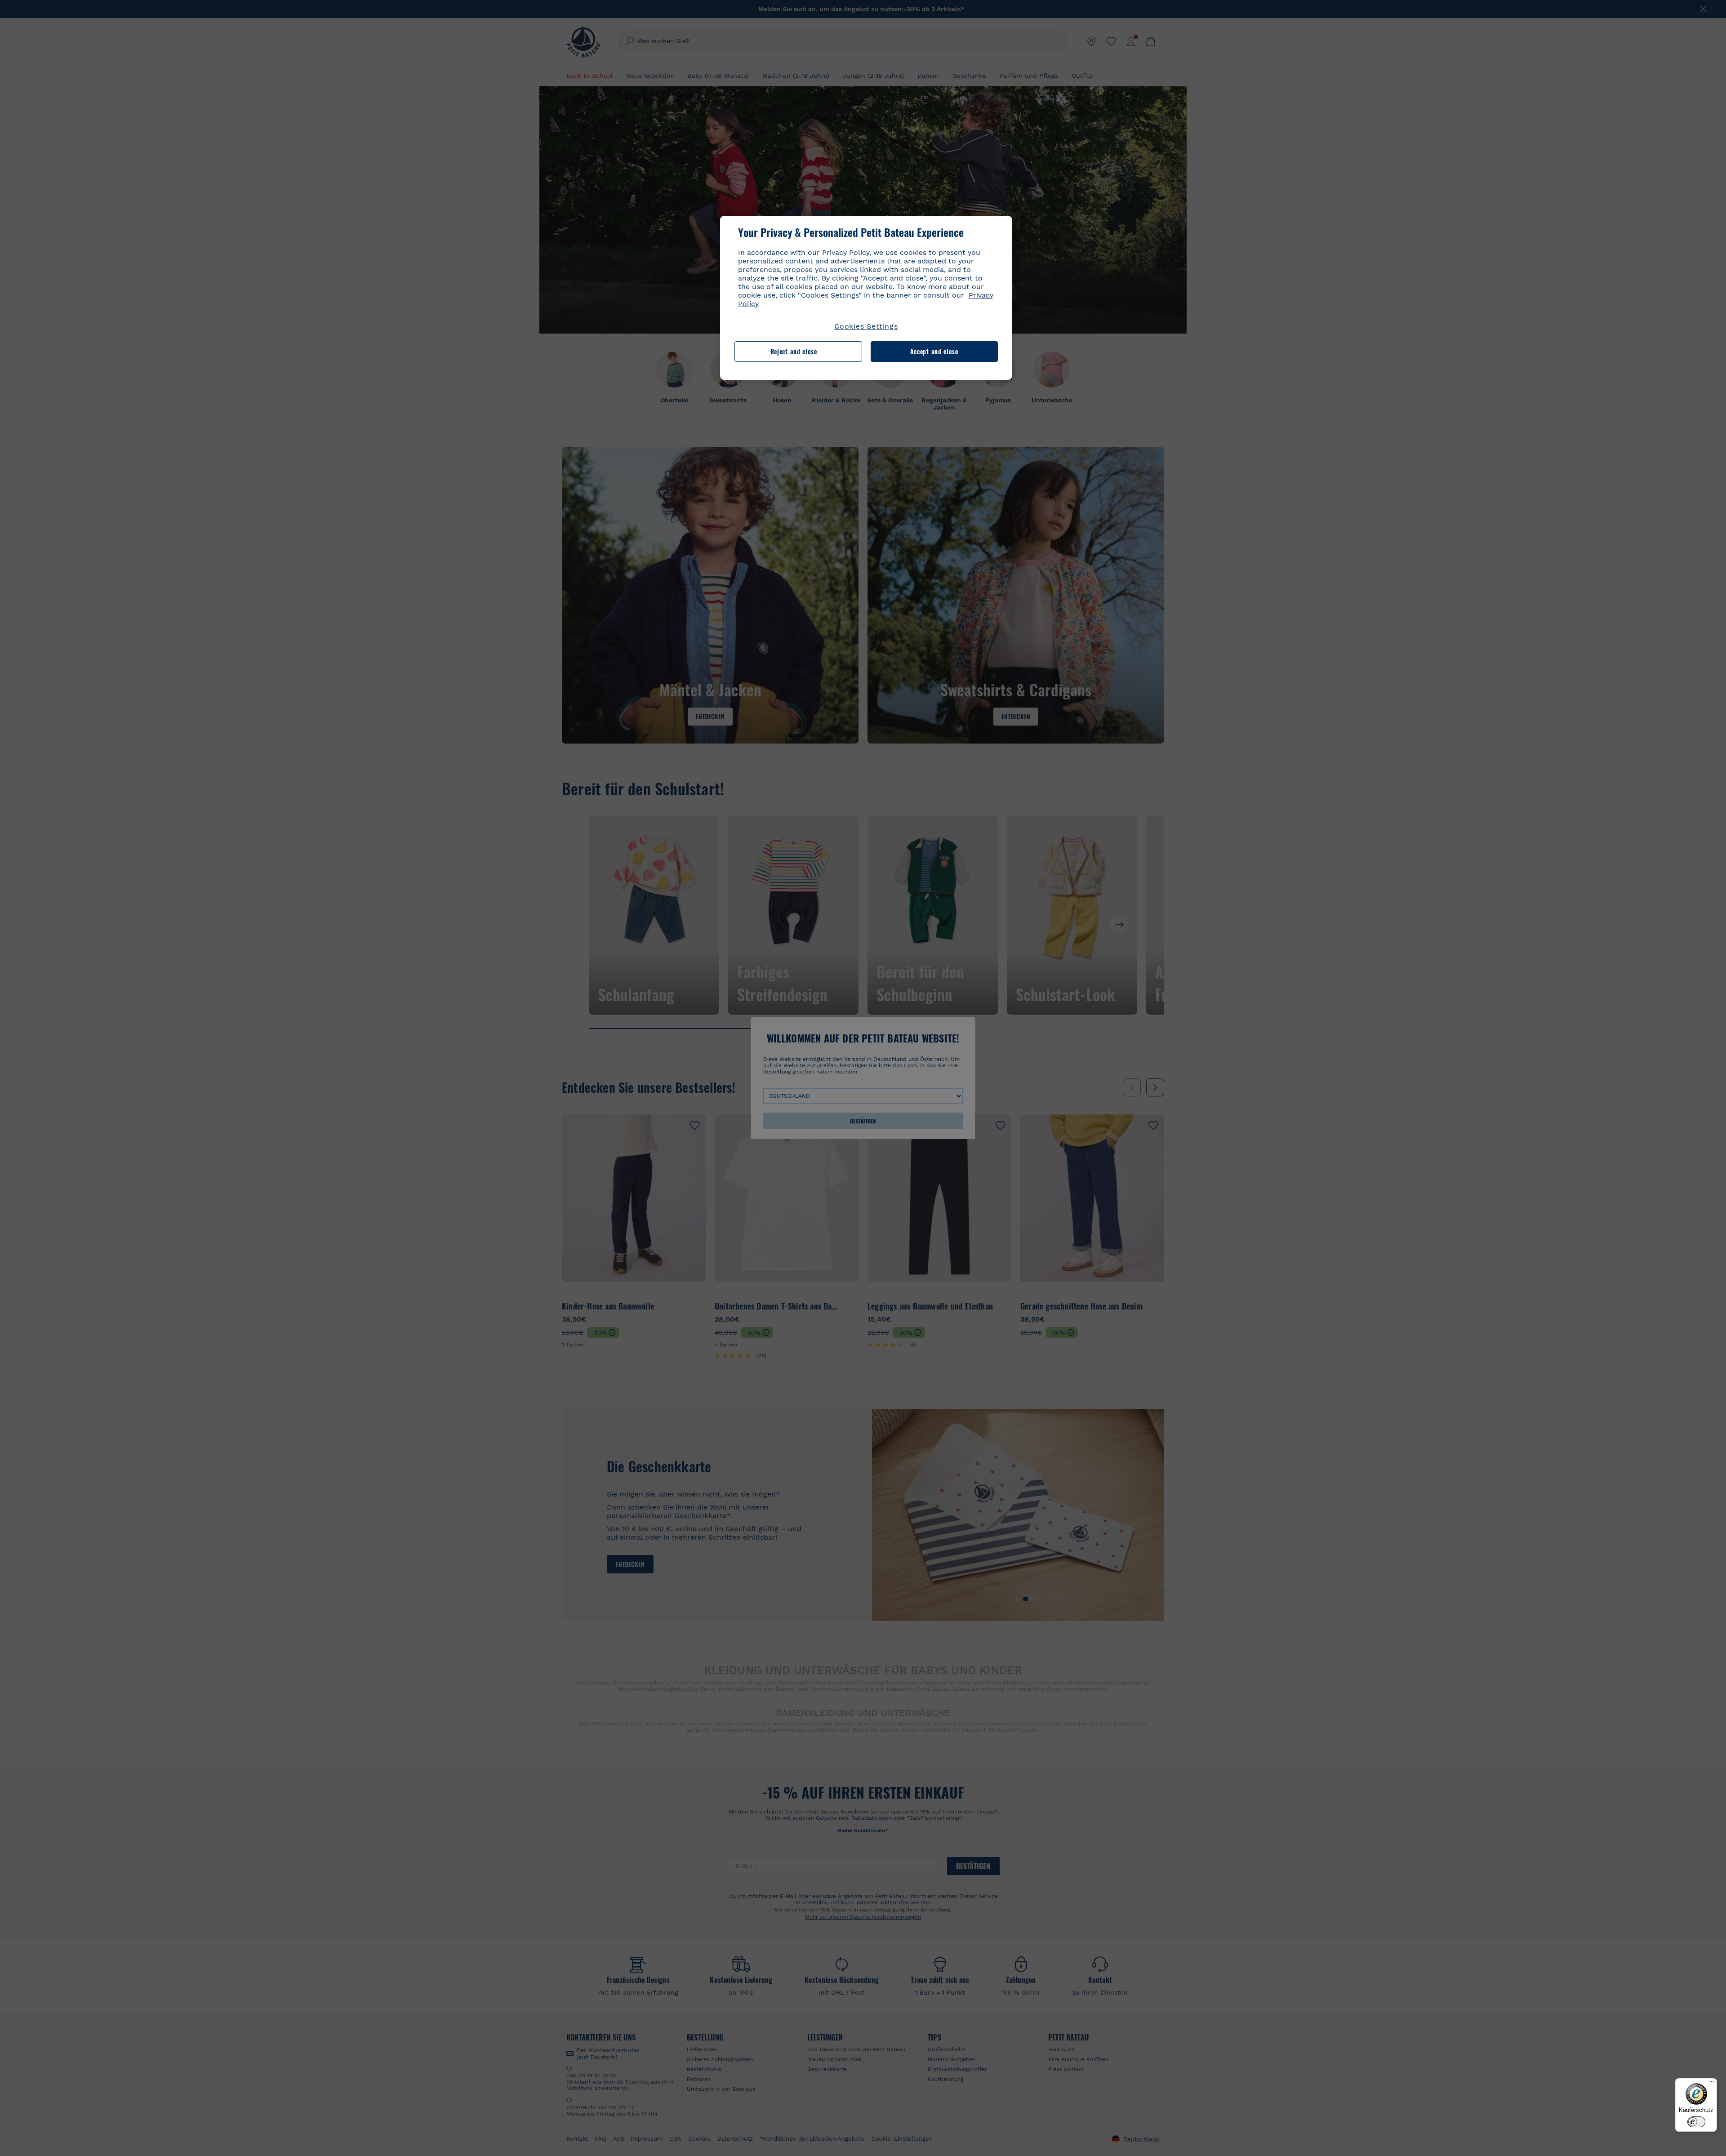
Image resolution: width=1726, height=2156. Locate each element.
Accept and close (934, 351)
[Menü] (1712, 2084)
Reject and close (794, 351)
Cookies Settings (866, 326)
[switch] (1696, 2122)
